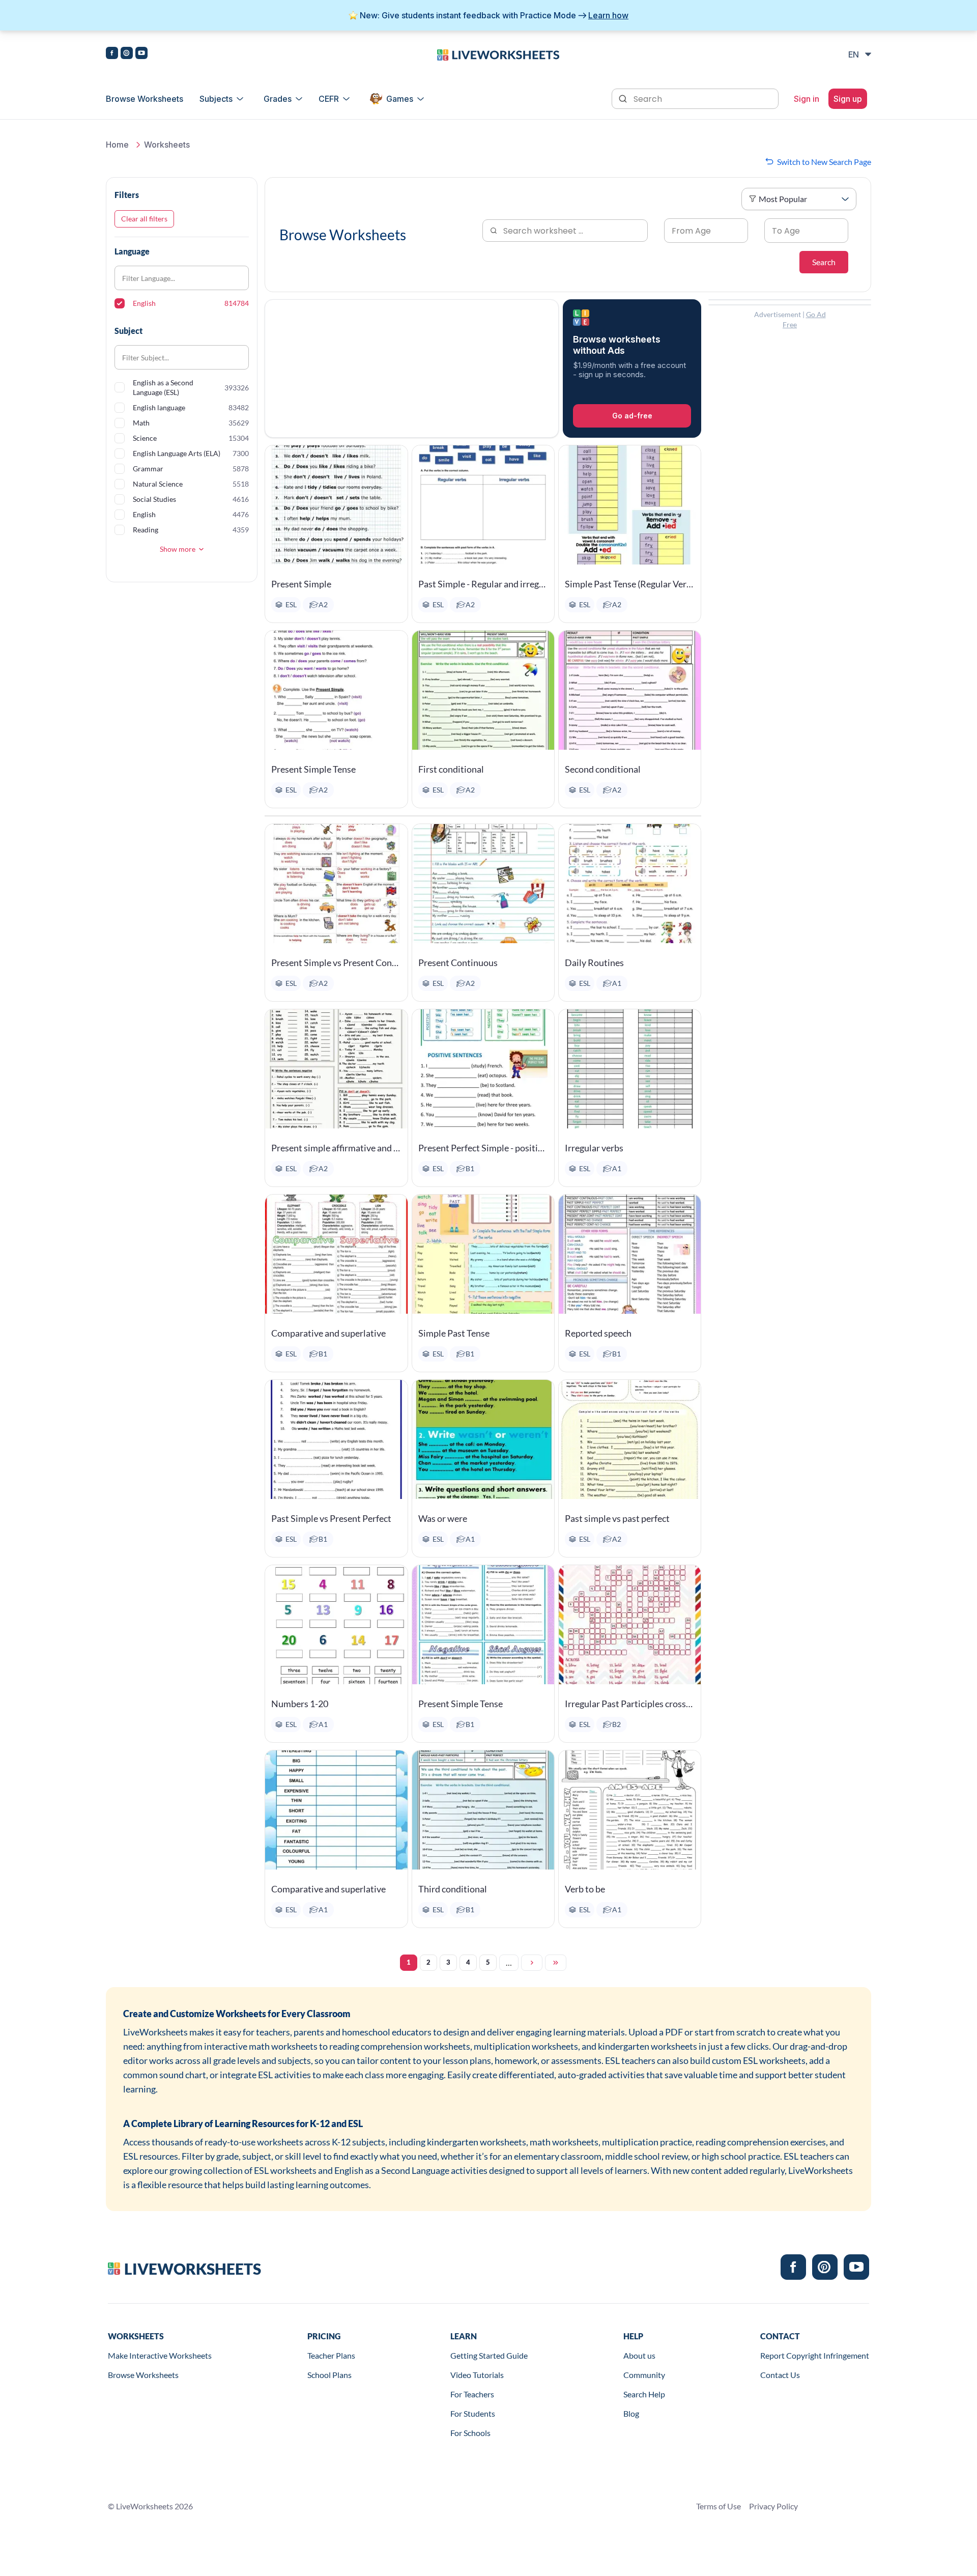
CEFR (329, 99)
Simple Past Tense (454, 1333)
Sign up (848, 99)
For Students (473, 2413)
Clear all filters (144, 219)
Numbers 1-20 (300, 1704)
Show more (178, 549)
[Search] (624, 98)
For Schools (470, 2433)
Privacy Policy (773, 2506)
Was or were (443, 1518)
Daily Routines (594, 963)
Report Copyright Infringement (815, 2355)
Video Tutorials (477, 2375)
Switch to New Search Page (824, 162)
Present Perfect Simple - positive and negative (483, 1148)
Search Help (644, 2394)
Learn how (608, 15)
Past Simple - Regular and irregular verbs (483, 584)
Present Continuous (458, 963)
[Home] (498, 54)
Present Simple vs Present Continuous (336, 963)
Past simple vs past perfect (617, 1518)
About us (639, 2355)
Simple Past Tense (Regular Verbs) (630, 584)
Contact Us (780, 2375)
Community (644, 2375)
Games (400, 99)
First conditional (451, 769)
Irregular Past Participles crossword (630, 1704)
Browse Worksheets (145, 99)
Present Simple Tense (313, 769)
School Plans (329, 2375)
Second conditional (603, 769)
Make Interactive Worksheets (160, 2355)
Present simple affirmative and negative (336, 1148)
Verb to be (585, 1889)
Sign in (807, 99)
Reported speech (598, 1333)
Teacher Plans (331, 2355)
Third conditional (453, 1889)
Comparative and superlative (328, 1333)
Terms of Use (719, 2506)
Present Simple (301, 584)
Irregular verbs (594, 1148)
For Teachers (472, 2394)
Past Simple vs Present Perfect (331, 1518)
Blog (631, 2413)
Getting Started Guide (489, 2355)
